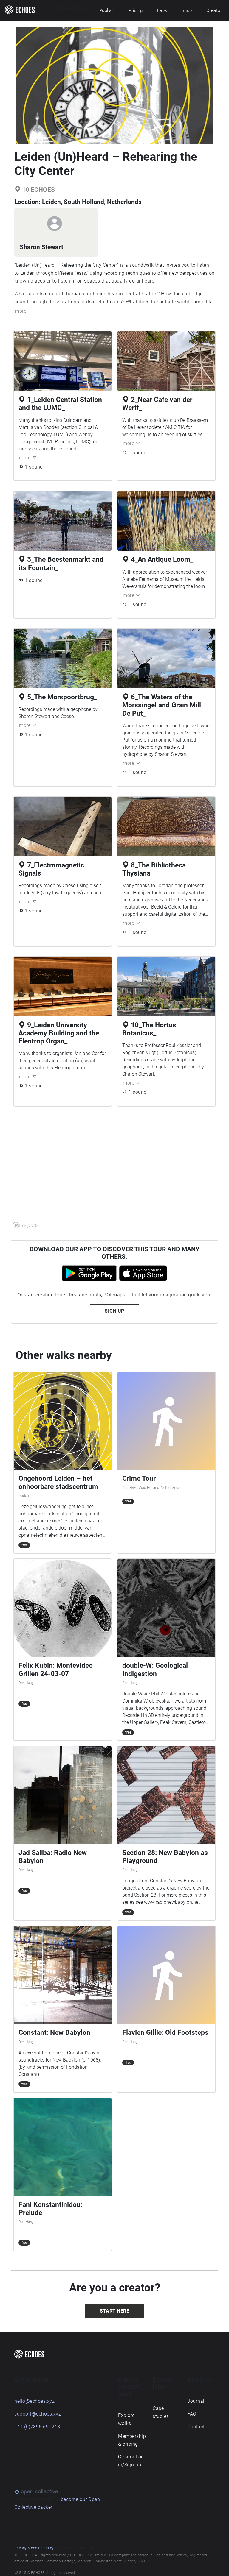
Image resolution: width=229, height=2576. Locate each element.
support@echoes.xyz (38, 2414)
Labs (162, 10)
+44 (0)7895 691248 (37, 2427)
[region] (114, 1171)
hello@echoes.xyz (34, 2401)
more (21, 311)
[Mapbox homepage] (26, 1225)
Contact (196, 2427)
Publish (107, 10)
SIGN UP (114, 1311)
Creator (214, 10)
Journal (196, 2401)
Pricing (136, 10)
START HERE (114, 2311)
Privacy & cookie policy (34, 2548)
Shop (187, 10)
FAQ (192, 2414)
